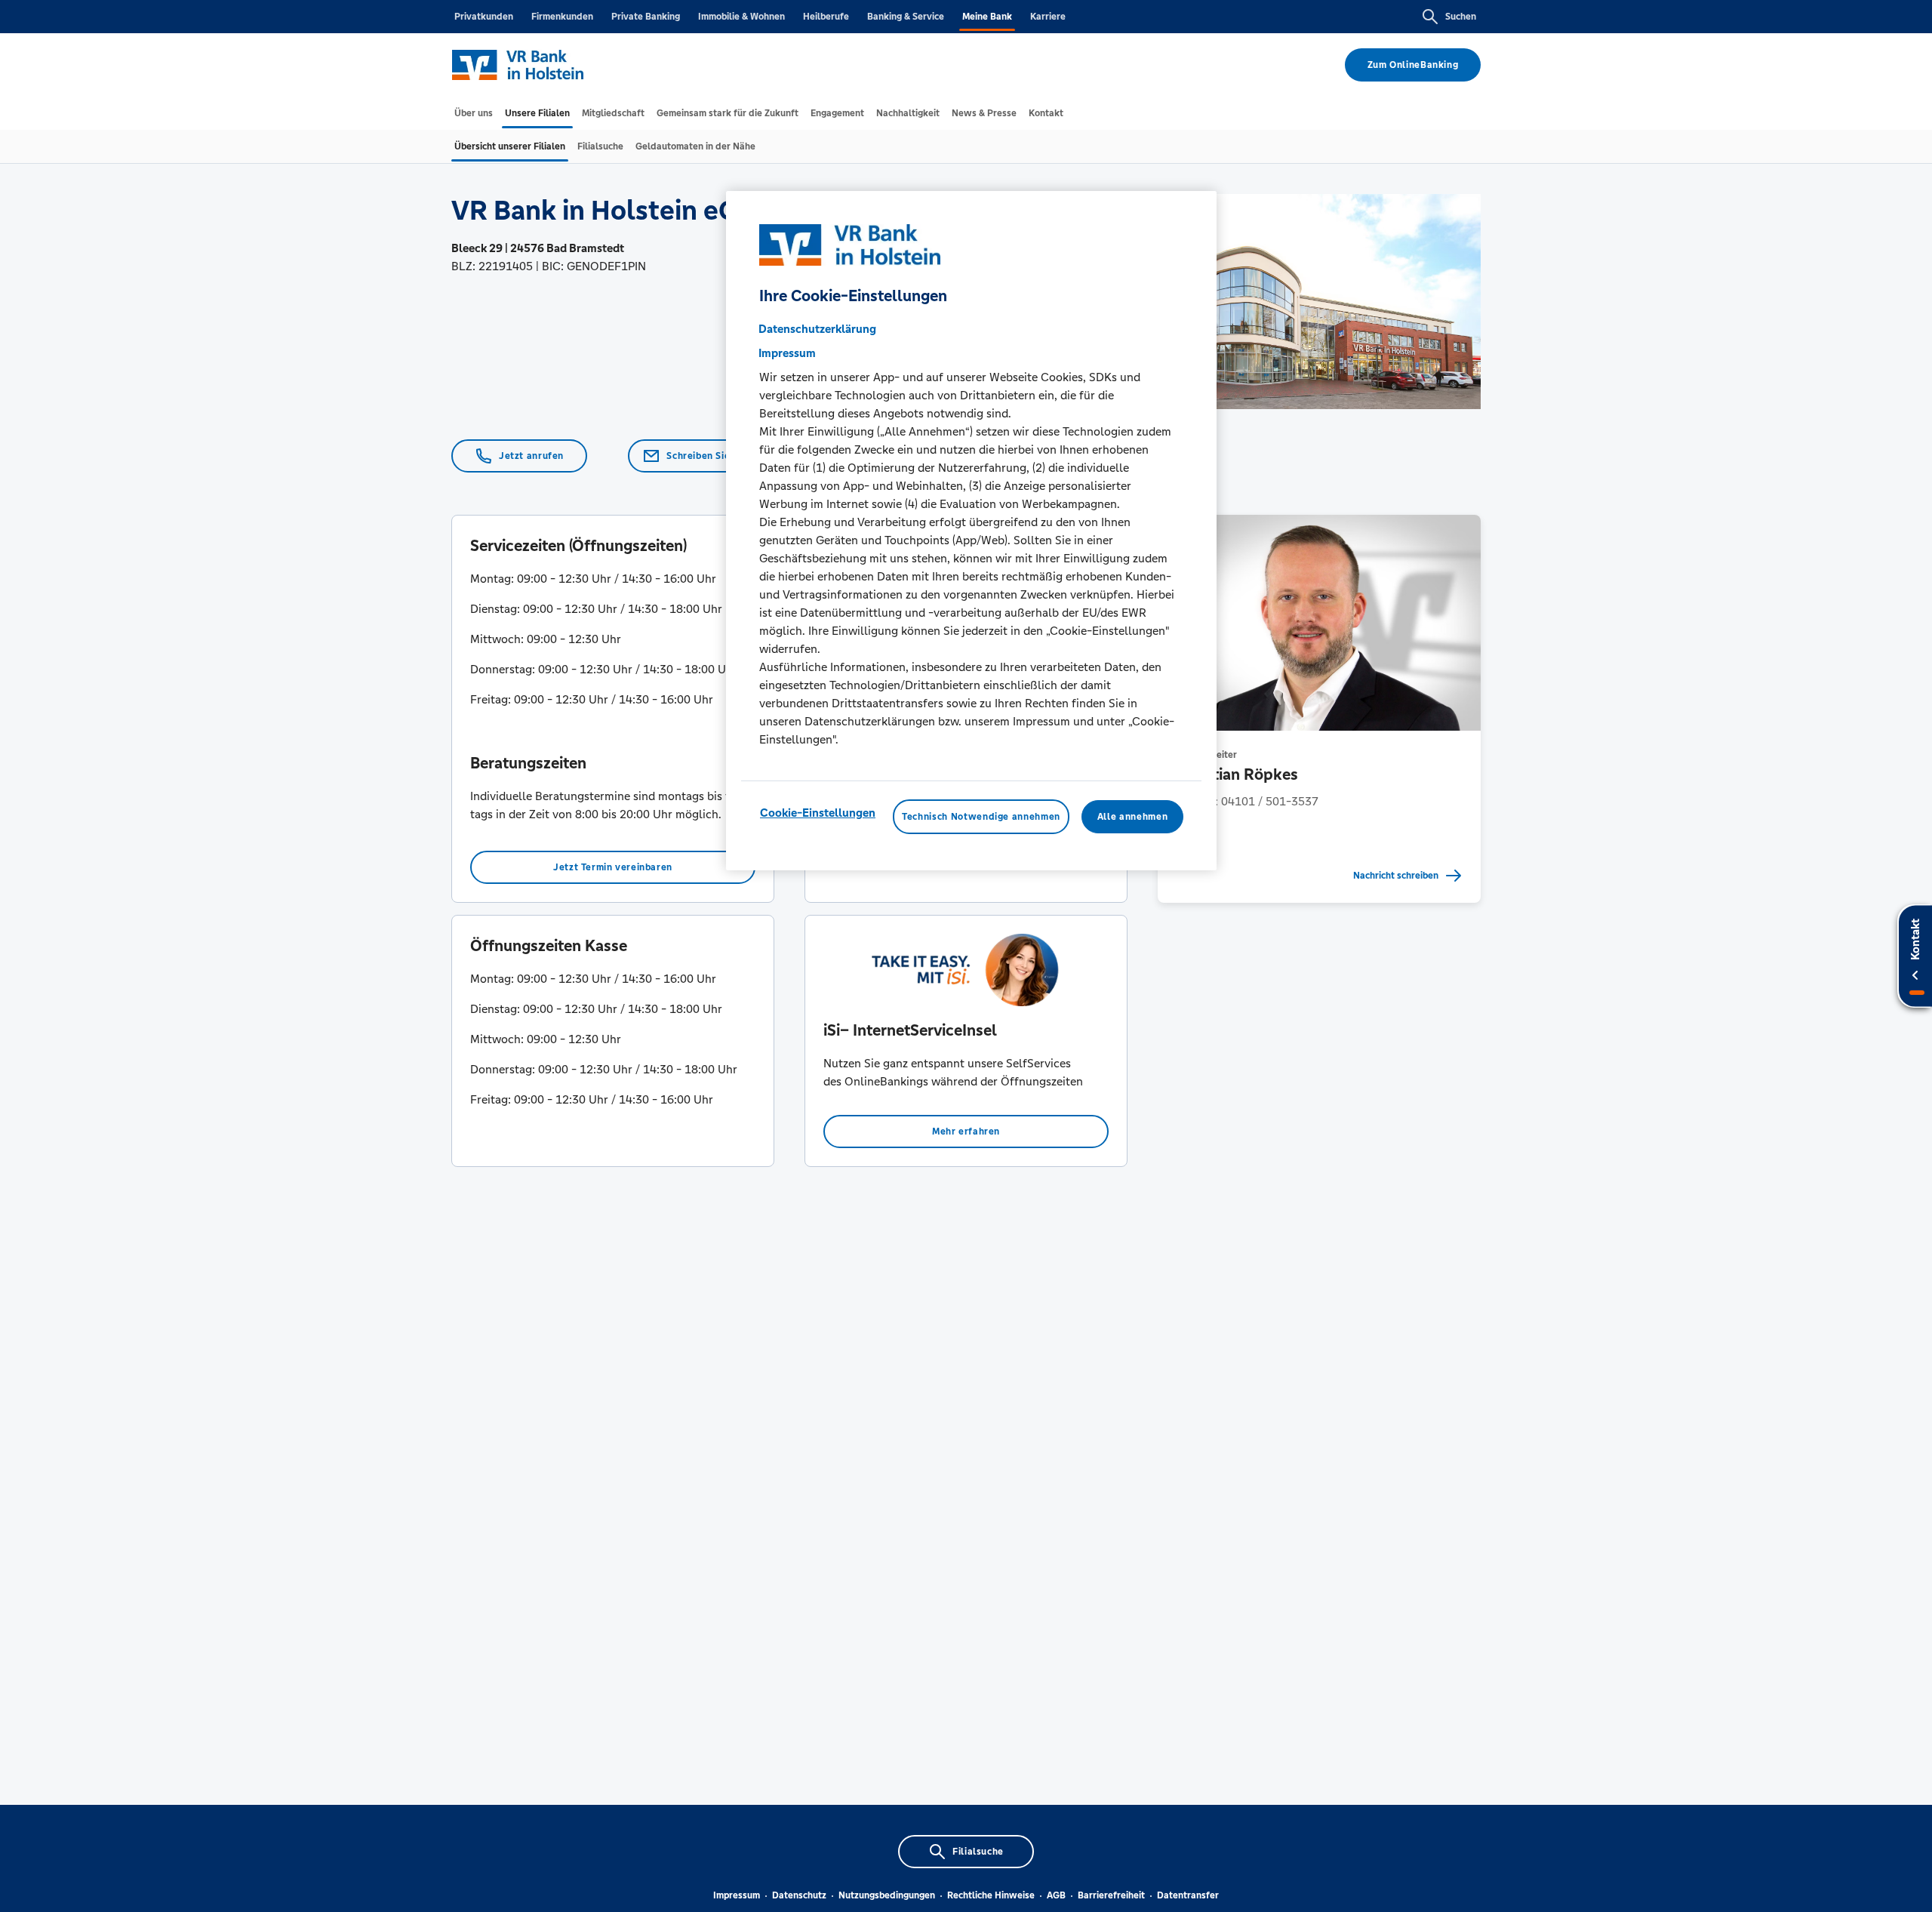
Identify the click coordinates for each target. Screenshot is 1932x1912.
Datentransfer (1188, 1895)
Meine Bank (987, 17)
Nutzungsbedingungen (887, 1895)
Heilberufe (826, 17)
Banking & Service (906, 17)
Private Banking (646, 17)
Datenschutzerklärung (817, 329)
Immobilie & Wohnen (741, 17)
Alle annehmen (1132, 817)
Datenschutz (799, 1895)
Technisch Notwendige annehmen (981, 817)
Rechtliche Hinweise (991, 1895)
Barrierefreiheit (1111, 1895)
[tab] (474, 113)
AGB (1056, 1895)
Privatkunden (484, 17)
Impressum (737, 1895)
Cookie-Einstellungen (818, 813)
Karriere (1048, 17)
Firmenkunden (562, 17)
